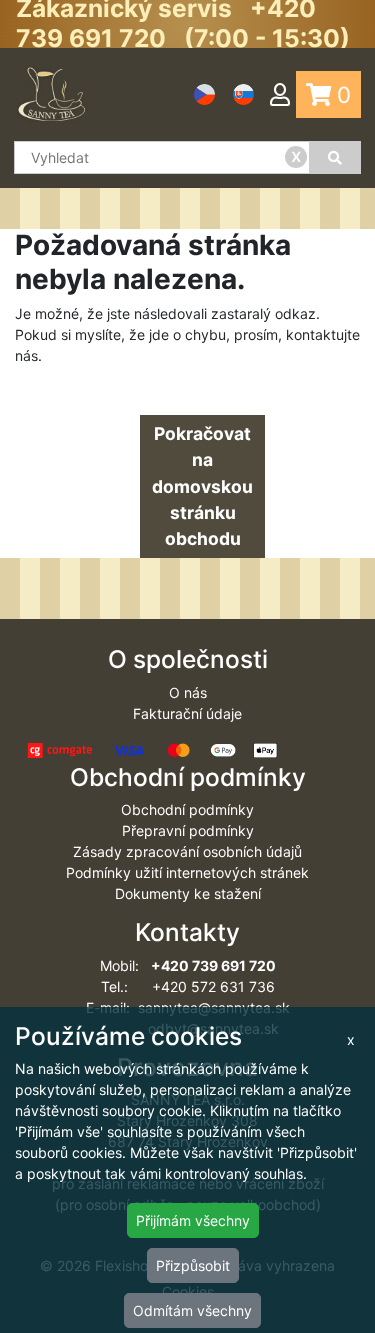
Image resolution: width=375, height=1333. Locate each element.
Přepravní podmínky (188, 830)
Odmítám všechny (192, 1310)
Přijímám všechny (193, 1220)
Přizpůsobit (193, 1265)
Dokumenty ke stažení (188, 893)
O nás (188, 692)
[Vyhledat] (335, 157)
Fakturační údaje (187, 713)
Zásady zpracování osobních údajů (187, 851)
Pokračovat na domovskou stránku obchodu (202, 486)
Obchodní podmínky (187, 809)
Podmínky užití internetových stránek (187, 872)
